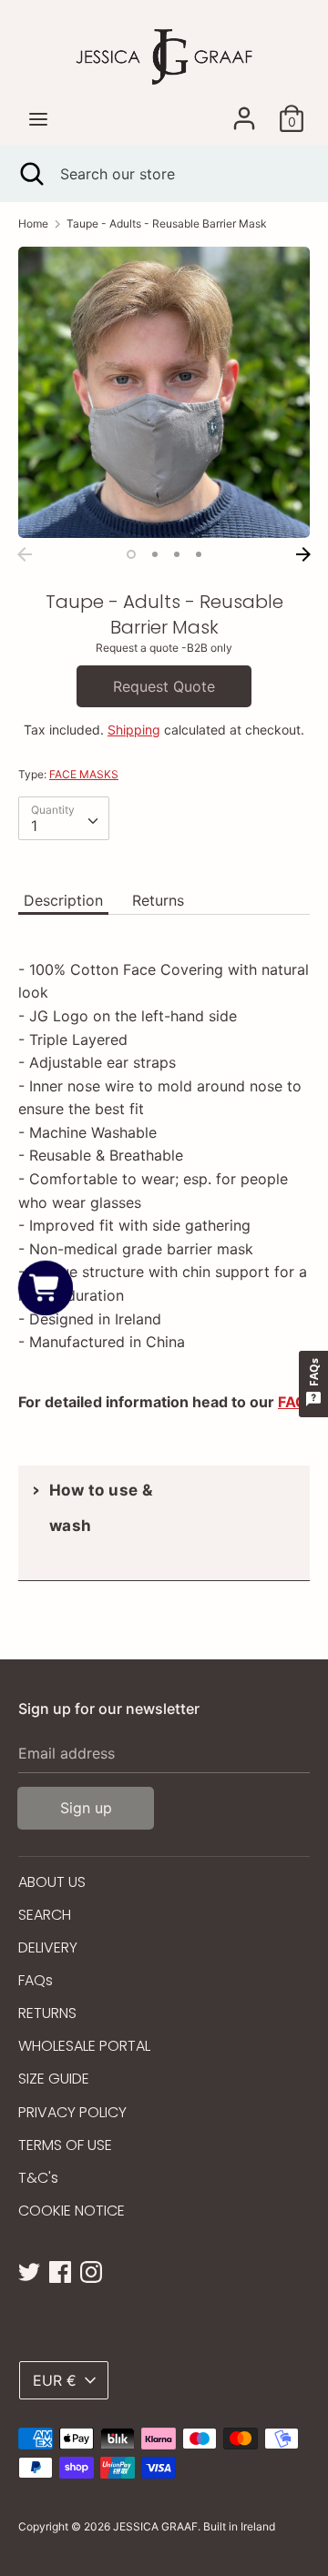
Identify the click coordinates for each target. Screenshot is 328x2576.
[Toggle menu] (38, 119)
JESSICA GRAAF (155, 2526)
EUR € (55, 2380)
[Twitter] (29, 2270)
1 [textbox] (34, 826)
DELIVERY (48, 1947)
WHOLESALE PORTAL (84, 2046)
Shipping (134, 730)
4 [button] (199, 554)
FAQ (292, 1402)
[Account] (244, 111)
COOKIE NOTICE (72, 2211)
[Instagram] (91, 2270)
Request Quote (164, 686)
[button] (46, 1288)
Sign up (86, 1808)
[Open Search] (30, 174)
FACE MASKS (84, 774)
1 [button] (131, 554)
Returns (158, 900)
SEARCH (45, 1915)
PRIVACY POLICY (72, 2112)
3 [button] (177, 554)
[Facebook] (60, 2270)
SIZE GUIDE (54, 2079)
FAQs (36, 1980)
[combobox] (64, 818)
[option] (164, 392)
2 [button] (155, 554)
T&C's (38, 2178)
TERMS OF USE (65, 2145)
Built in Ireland (239, 2526)
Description (63, 900)
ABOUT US (52, 1882)
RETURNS (47, 2013)
